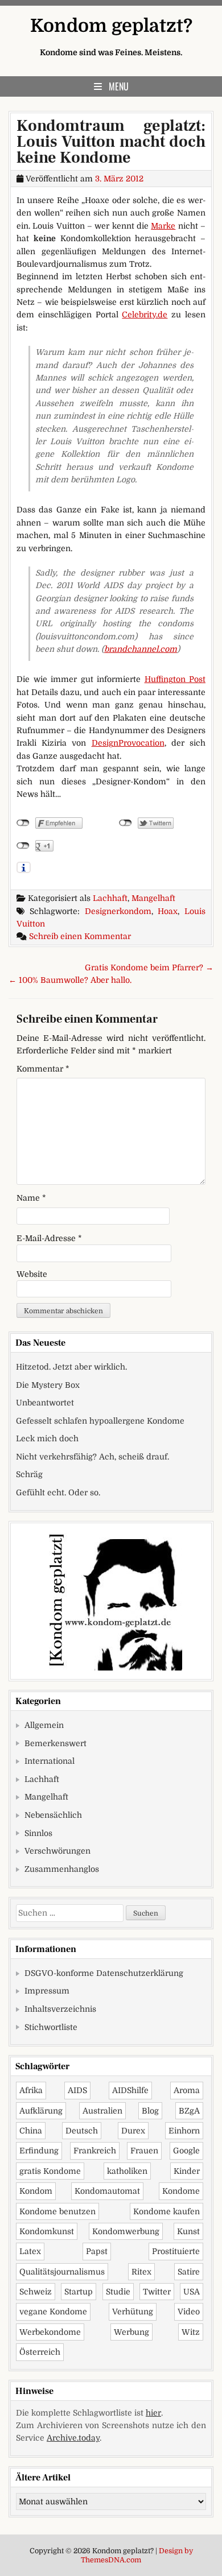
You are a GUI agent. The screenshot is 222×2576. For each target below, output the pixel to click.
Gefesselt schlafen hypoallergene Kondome (100, 1421)
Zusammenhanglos (62, 1869)
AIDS (77, 2090)
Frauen (144, 2151)
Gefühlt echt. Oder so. (58, 1492)
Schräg (29, 1474)
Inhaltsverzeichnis (60, 2009)
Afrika (31, 2090)
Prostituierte (176, 2251)
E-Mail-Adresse (49, 1238)
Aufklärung (41, 2111)
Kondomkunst (47, 2231)
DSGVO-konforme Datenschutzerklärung (104, 1973)
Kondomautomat (107, 2191)
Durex (133, 2131)
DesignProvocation (128, 743)
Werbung (131, 2332)
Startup (79, 2292)
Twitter (157, 2292)
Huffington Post (175, 679)
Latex (30, 2251)
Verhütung (133, 2312)
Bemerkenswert (55, 1743)
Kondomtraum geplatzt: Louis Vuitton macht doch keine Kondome (111, 142)
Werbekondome (50, 2332)
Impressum (47, 1991)
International (50, 1761)
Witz (191, 2332)
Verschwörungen (57, 1851)
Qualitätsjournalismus (62, 2272)
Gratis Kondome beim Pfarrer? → (149, 967)
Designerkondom (118, 911)
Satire (189, 2272)
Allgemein (44, 1725)
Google (186, 2151)
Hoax (168, 911)
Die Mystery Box (48, 1385)
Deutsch (82, 2131)
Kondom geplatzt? (111, 26)
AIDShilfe (130, 2090)
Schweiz (36, 2292)
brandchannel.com (141, 649)
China (31, 2131)
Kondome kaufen (166, 2211)
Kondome (181, 2191)
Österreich (40, 2352)
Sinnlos (38, 1833)
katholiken (127, 2171)
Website (32, 1274)
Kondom (36, 2191)
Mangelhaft (153, 898)
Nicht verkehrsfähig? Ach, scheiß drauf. (92, 1457)
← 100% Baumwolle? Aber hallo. (70, 980)
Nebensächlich (53, 1815)
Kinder (187, 2171)
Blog (150, 2111)
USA (192, 2292)
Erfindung (39, 2151)
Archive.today (73, 2438)
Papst (97, 2251)
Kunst (188, 2231)
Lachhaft (110, 898)
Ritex (141, 2272)
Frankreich (95, 2151)
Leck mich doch (47, 1438)
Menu (119, 86)
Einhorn (184, 2131)
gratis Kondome (50, 2171)
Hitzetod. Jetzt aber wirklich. (71, 1367)
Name (31, 1198)
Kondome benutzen (57, 2211)
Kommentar (43, 1069)
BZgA (189, 2111)
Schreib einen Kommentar (80, 936)
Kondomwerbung (126, 2231)
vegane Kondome (53, 2312)
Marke (163, 226)
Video (189, 2312)
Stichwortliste (51, 2027)
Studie (118, 2292)
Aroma (187, 2090)
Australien (102, 2111)
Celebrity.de (145, 315)
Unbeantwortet (45, 1403)
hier (153, 2413)
